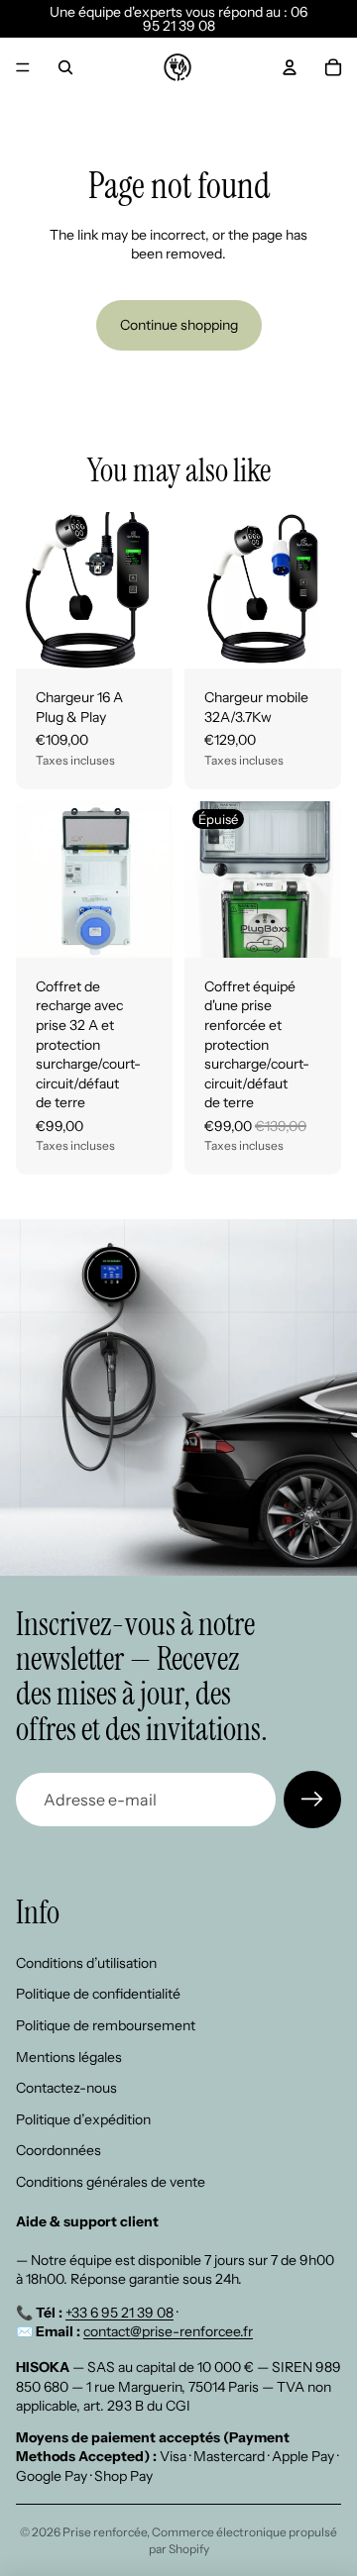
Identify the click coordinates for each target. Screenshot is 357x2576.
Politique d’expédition (83, 2119)
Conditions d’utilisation (86, 1963)
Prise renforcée (105, 2532)
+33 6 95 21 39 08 (119, 2313)
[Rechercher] (65, 67)
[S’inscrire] (312, 1800)
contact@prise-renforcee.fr (168, 2331)
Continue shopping (179, 325)
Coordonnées (59, 2150)
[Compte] (290, 67)
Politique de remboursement (106, 2025)
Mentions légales (69, 2056)
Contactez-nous (66, 2088)
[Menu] (23, 67)
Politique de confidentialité (98, 1994)
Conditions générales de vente (111, 2182)
